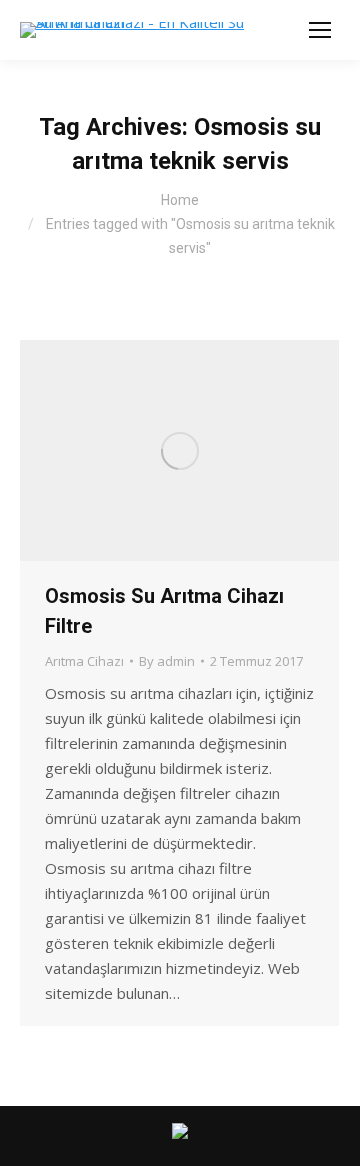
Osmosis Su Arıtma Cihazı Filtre (164, 611)
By (167, 661)
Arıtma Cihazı (84, 661)
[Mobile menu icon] (320, 30)
